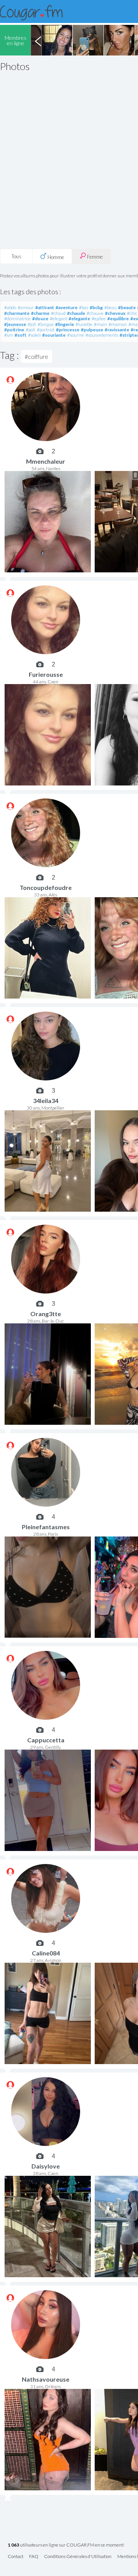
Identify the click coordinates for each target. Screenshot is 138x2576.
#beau (110, 307)
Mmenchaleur (46, 461)
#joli (32, 324)
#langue (46, 324)
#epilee (99, 319)
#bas (84, 307)
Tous (16, 256)
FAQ (34, 2557)
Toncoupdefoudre (46, 887)
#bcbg (96, 307)
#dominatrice (17, 319)
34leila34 (46, 1101)
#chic (132, 313)
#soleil (34, 335)
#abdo (10, 307)
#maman (118, 324)
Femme (94, 257)
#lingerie (65, 324)
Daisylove (46, 2166)
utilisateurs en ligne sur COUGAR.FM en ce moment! (66, 2545)
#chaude (76, 313)
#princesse (68, 330)
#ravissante (117, 330)
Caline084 (46, 1953)
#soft (21, 335)
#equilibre (118, 319)
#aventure (67, 307)
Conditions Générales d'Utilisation (78, 2557)
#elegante (79, 319)
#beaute (127, 307)
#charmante (17, 313)
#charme (40, 313)
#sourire (76, 335)
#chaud (58, 313)
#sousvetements (102, 335)
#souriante (54, 335)
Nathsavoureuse (46, 2379)
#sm (9, 335)
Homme (55, 257)
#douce (40, 319)
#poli (30, 330)
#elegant (58, 319)
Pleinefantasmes (46, 1527)
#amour (26, 307)
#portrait (46, 330)
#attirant (45, 307)
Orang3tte (46, 1314)
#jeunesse (15, 324)
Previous (38, 40)
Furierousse (46, 674)
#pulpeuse (92, 330)
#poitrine (14, 330)
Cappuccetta (46, 1740)
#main (100, 324)
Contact (16, 2557)
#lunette (84, 324)
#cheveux (115, 313)
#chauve (95, 313)
